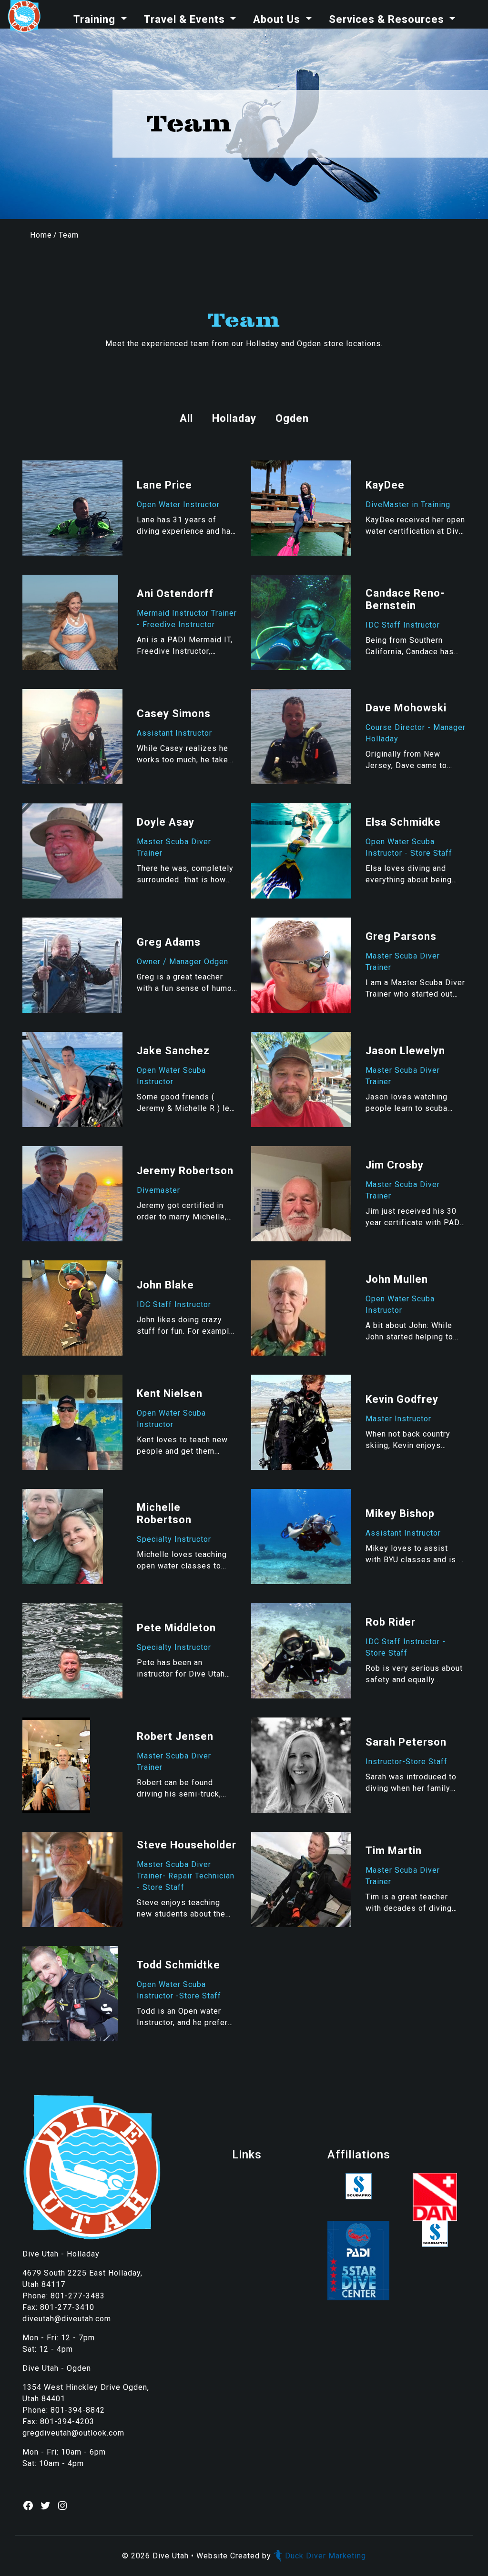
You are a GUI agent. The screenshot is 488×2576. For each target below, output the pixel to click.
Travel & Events (186, 19)
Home (41, 235)
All (186, 418)
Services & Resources (388, 19)
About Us (278, 19)
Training (96, 19)
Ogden (292, 418)
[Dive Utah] (24, 16)
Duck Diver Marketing (325, 2556)
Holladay (234, 418)
